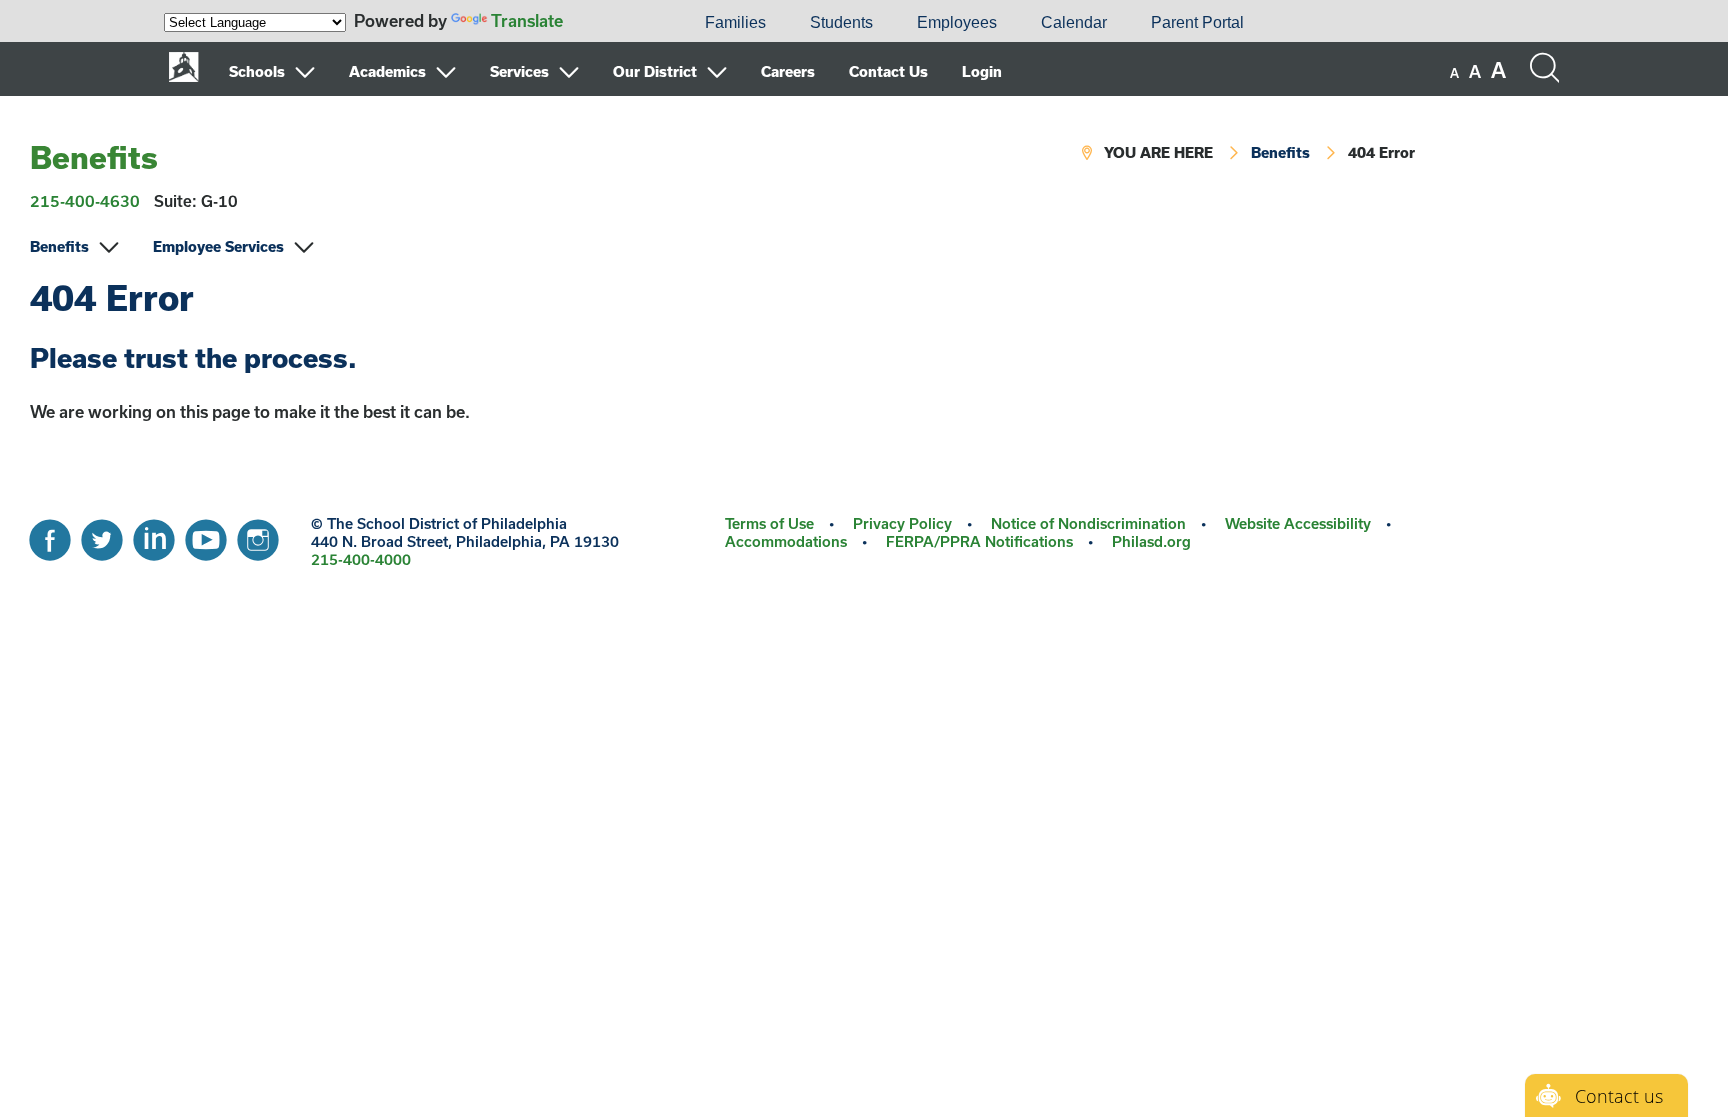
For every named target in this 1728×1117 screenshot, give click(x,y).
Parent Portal (1197, 22)
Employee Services (218, 246)
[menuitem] (615, 23)
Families (735, 22)
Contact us (1619, 1096)
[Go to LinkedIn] (154, 535)
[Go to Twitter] (102, 535)
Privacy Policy (902, 523)
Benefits (94, 157)
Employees (957, 22)
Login (982, 71)
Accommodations (786, 541)
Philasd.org (1151, 541)
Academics (387, 71)
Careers (788, 71)
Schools (257, 71)
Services (519, 71)
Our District (655, 71)
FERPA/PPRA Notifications (979, 541)
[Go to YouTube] (206, 535)
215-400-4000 (361, 559)
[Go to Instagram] (258, 535)
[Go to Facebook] (50, 535)
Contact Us (888, 71)
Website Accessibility (1298, 523)
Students (841, 22)
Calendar (1074, 22)
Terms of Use (769, 523)
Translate (527, 20)
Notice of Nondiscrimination (1088, 523)
